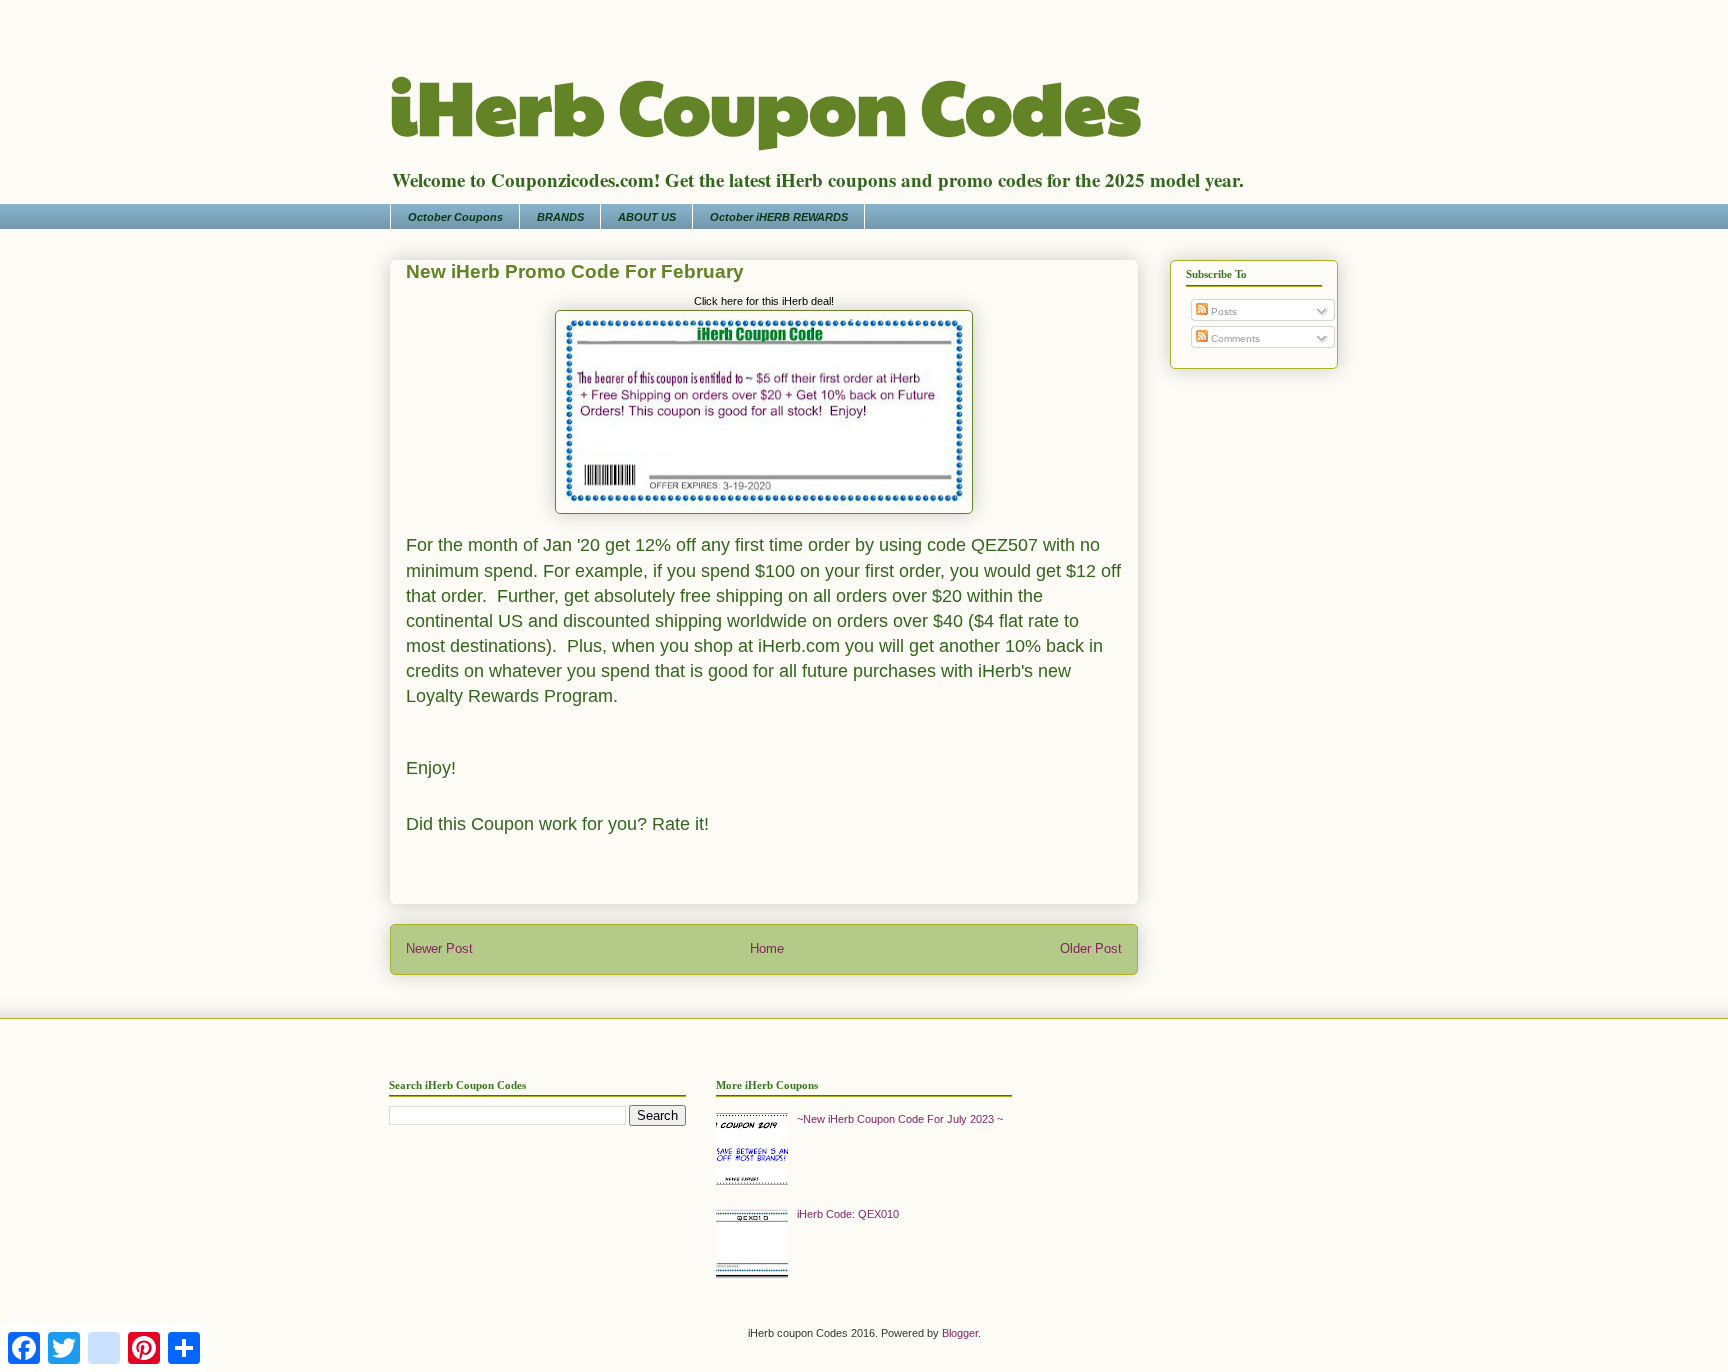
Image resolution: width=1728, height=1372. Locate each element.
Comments (1234, 338)
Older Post (1091, 948)
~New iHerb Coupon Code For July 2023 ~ (900, 1119)
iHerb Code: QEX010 (848, 1214)
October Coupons (455, 217)
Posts (1222, 311)
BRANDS (560, 217)
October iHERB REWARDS (779, 217)
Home (767, 948)
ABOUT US (647, 217)
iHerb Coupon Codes (765, 104)
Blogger (960, 1333)
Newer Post (439, 948)
